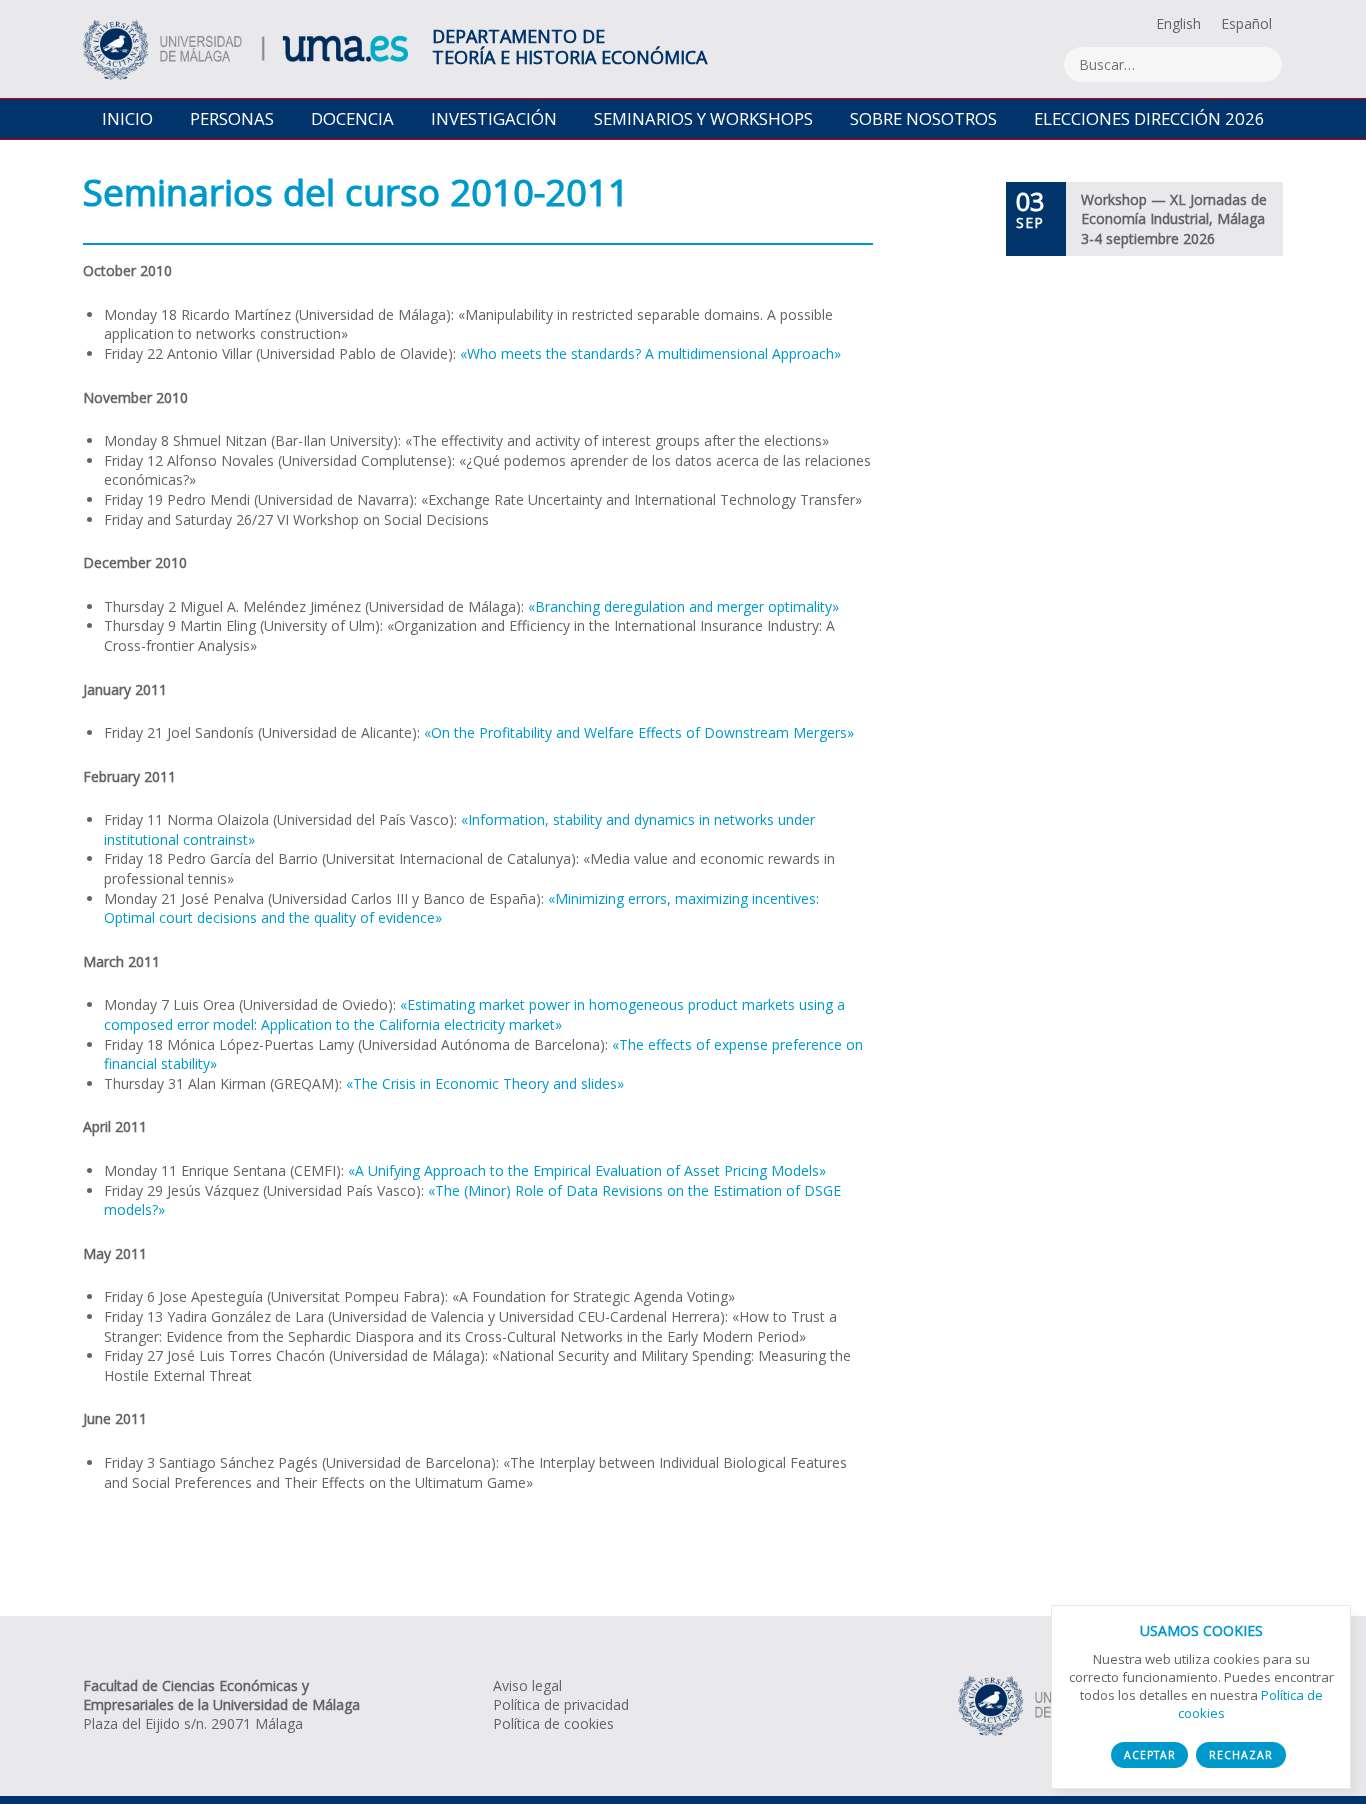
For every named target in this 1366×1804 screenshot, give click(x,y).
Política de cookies (553, 1723)
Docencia (352, 118)
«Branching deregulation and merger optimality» (683, 606)
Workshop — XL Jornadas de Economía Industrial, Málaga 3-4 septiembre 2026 (1174, 218)
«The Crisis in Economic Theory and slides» (485, 1083)
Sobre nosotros (923, 118)
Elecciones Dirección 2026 (1149, 118)
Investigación (494, 118)
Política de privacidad (561, 1704)
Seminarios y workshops (703, 118)
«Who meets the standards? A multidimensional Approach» (650, 353)
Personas (232, 118)
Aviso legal (527, 1685)
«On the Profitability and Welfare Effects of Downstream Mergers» (639, 732)
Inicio (127, 118)
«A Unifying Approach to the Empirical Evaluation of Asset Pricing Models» (587, 1170)
